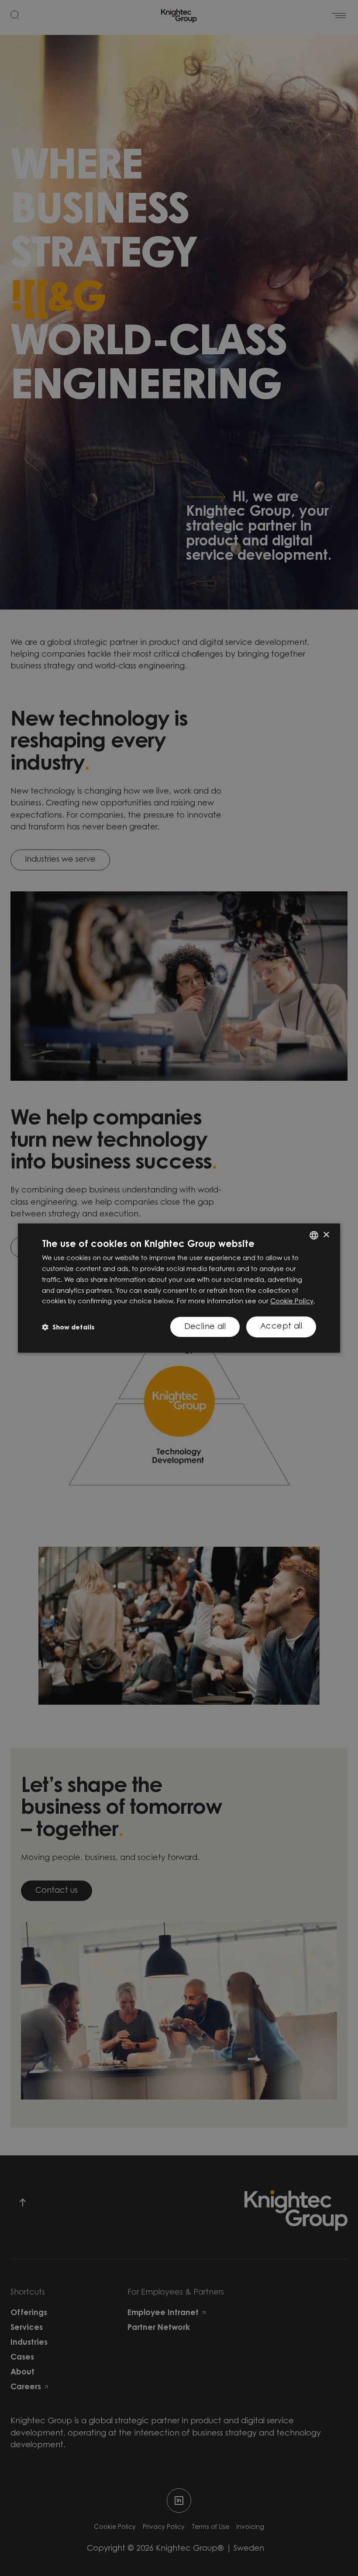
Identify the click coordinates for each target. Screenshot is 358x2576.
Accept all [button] (281, 1327)
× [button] (326, 1235)
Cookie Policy (292, 1302)
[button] (68, 1327)
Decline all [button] (205, 1327)
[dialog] (179, 1288)
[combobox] (314, 1235)
